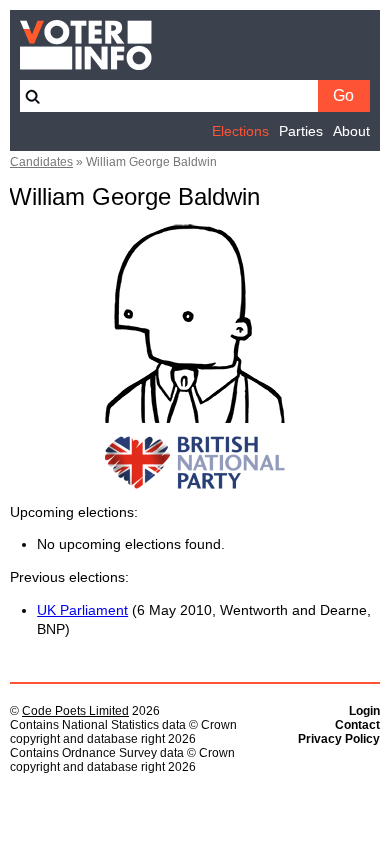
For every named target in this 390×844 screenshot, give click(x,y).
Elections (240, 131)
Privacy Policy (339, 739)
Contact (357, 725)
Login (364, 711)
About (351, 131)
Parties (301, 131)
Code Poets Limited (75, 711)
